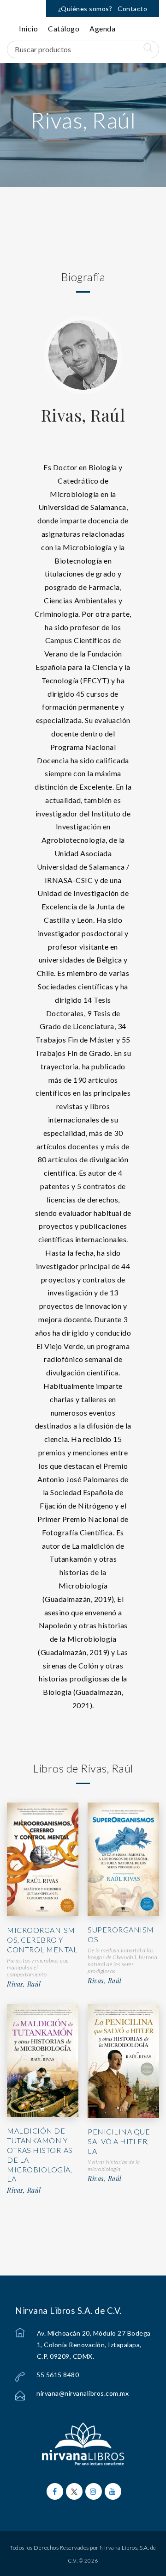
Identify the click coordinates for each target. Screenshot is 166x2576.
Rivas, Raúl (83, 415)
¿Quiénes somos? (85, 9)
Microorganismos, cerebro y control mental (42, 1940)
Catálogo (64, 28)
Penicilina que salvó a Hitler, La (119, 2141)
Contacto (132, 9)
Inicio (28, 28)
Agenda (102, 28)
